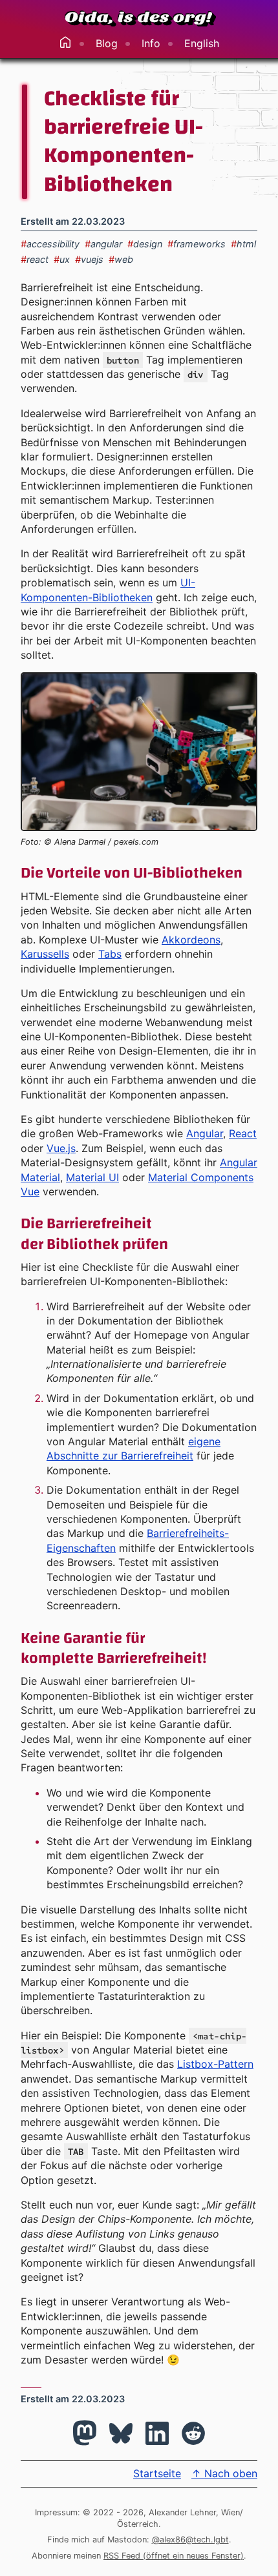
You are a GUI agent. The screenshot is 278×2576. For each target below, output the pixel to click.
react (35, 259)
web (121, 259)
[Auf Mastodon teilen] (85, 2433)
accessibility (50, 244)
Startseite (157, 2473)
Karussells (45, 954)
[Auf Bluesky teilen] (121, 2433)
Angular (205, 1133)
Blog (107, 43)
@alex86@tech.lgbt (190, 2540)
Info (151, 43)
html (243, 244)
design (145, 244)
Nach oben (224, 2473)
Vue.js (61, 1148)
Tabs (110, 954)
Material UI (92, 1177)
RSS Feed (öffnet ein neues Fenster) (174, 2556)
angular (103, 244)
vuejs (89, 259)
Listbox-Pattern (215, 2064)
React (243, 1133)
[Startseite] (65, 43)
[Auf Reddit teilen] (193, 2433)
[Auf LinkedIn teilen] (157, 2433)
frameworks (197, 244)
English (202, 43)
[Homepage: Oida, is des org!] (139, 18)
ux (62, 259)
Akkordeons (191, 940)
